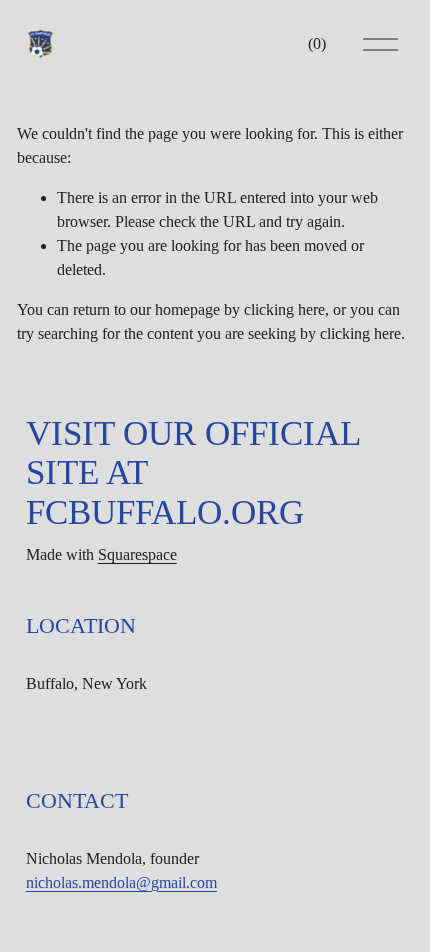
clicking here (284, 309)
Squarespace (137, 554)
